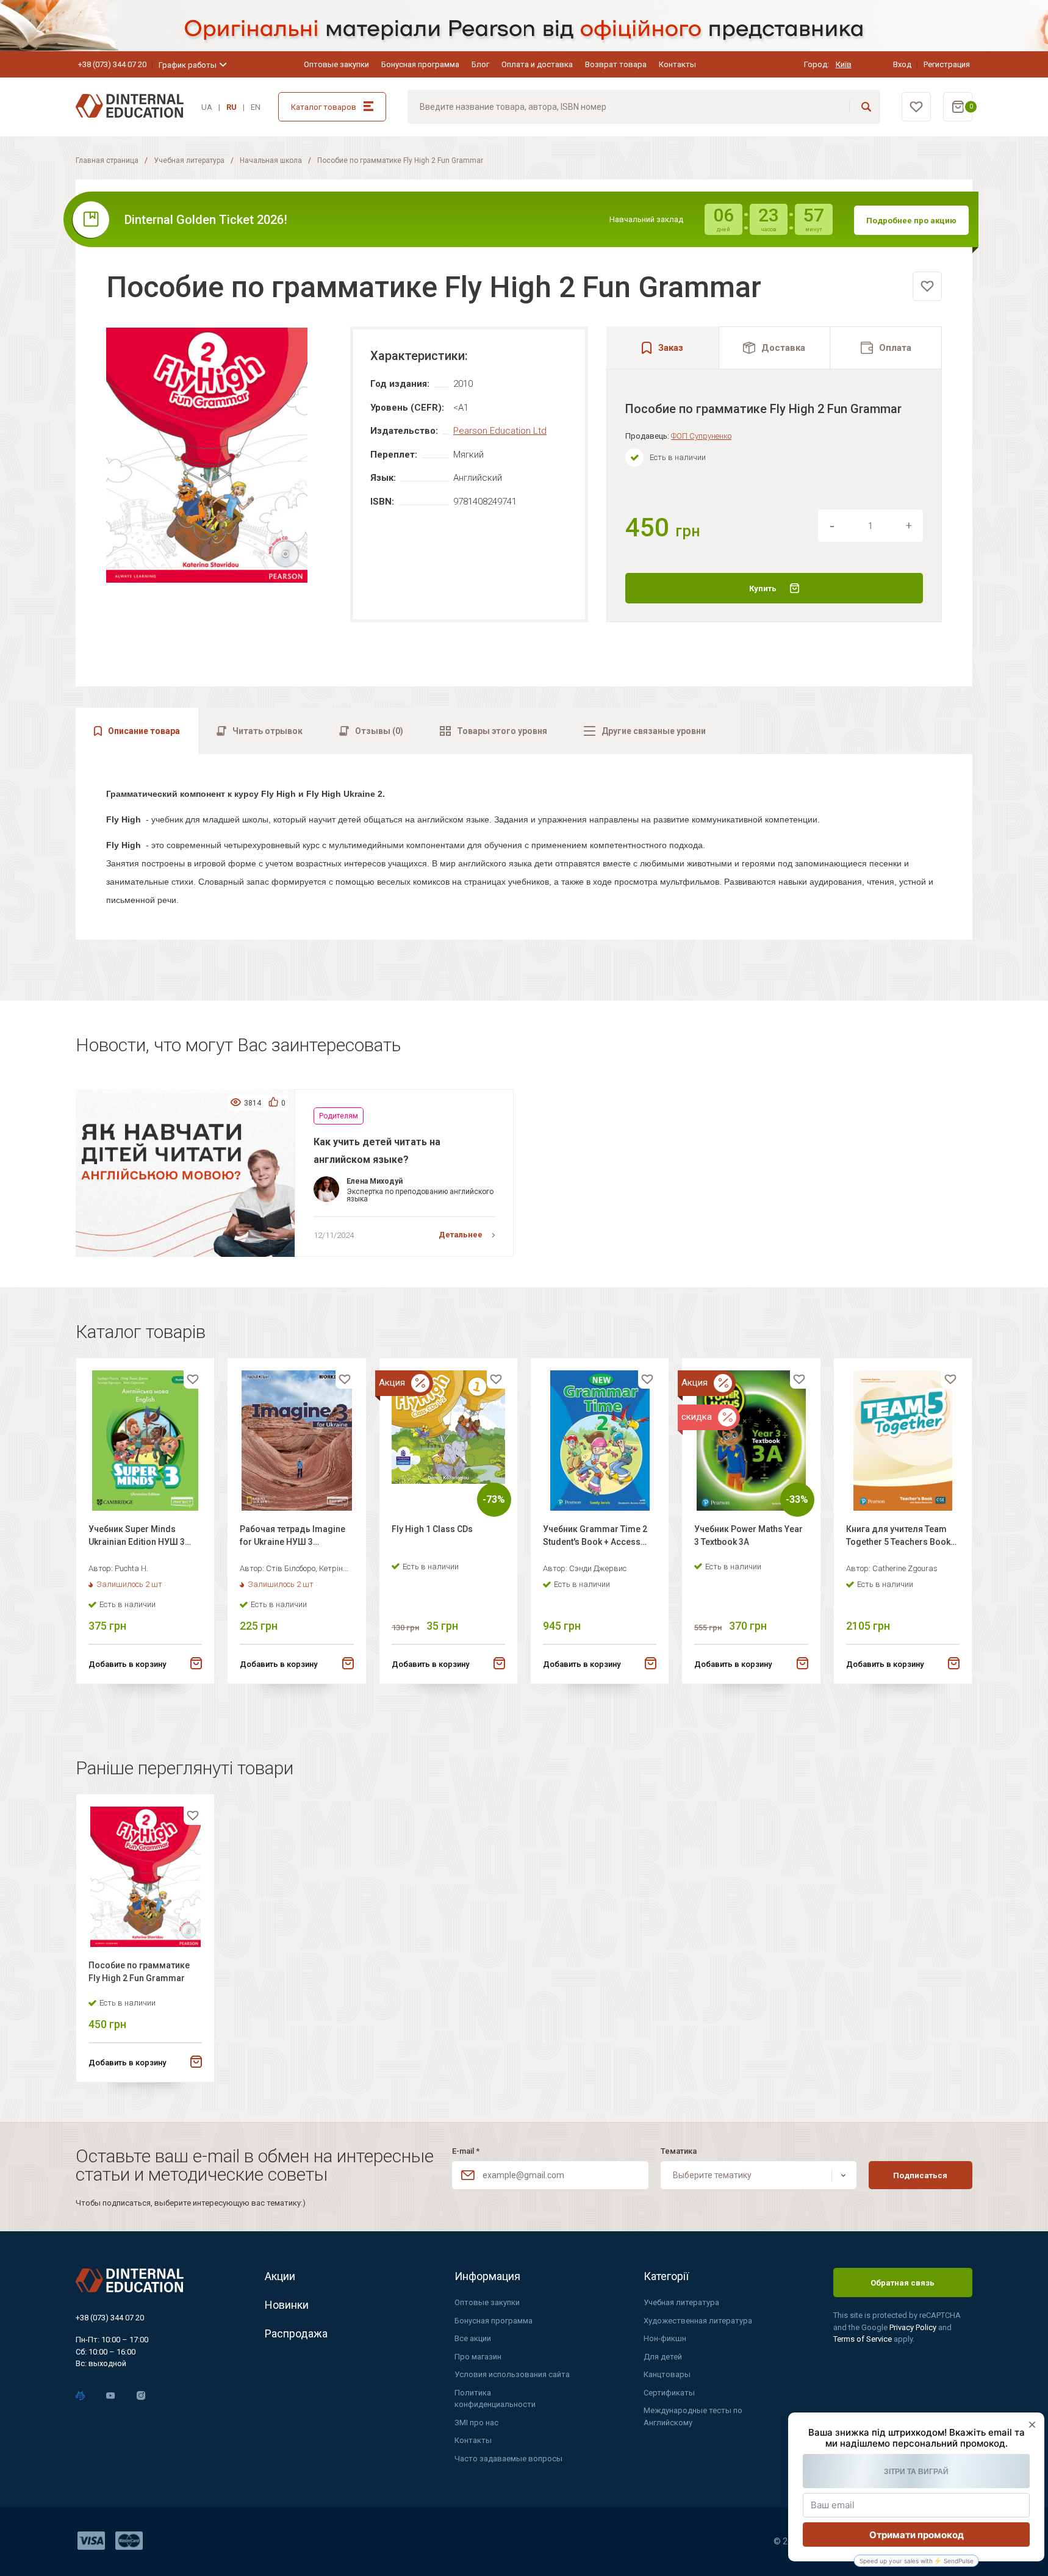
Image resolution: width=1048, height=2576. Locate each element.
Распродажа (296, 2333)
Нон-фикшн (665, 2338)
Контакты (677, 64)
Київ (844, 64)
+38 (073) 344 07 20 (112, 64)
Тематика (679, 2151)
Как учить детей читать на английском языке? (377, 1150)
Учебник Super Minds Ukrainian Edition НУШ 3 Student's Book (137, 1537)
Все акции (473, 2338)
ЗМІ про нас (476, 2423)
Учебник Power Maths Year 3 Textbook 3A (748, 1535)
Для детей (663, 2357)
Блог (480, 64)
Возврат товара (616, 64)
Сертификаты (669, 2393)
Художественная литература (698, 2321)
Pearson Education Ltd (500, 431)
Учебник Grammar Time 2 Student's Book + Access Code (595, 1537)
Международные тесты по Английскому (693, 2416)
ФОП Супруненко (701, 436)
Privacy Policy (914, 2327)
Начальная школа (271, 160)
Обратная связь (903, 2283)
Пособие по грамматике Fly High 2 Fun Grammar (139, 1972)
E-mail (466, 2151)
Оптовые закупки (336, 64)
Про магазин (478, 2357)
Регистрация (947, 64)
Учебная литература (189, 160)
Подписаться (920, 2175)
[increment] (909, 526)
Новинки (287, 2305)
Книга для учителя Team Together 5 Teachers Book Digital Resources (898, 1537)
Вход (902, 64)
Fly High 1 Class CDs (432, 1529)
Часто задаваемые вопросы (508, 2459)
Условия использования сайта (512, 2374)
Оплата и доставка (537, 64)
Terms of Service (863, 2339)
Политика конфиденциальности (495, 2399)
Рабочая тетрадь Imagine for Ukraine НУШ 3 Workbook (293, 1537)
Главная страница (107, 160)
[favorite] (927, 286)
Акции (280, 2276)
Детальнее (461, 1235)
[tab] (775, 347)
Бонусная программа (420, 64)
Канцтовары (667, 2374)
